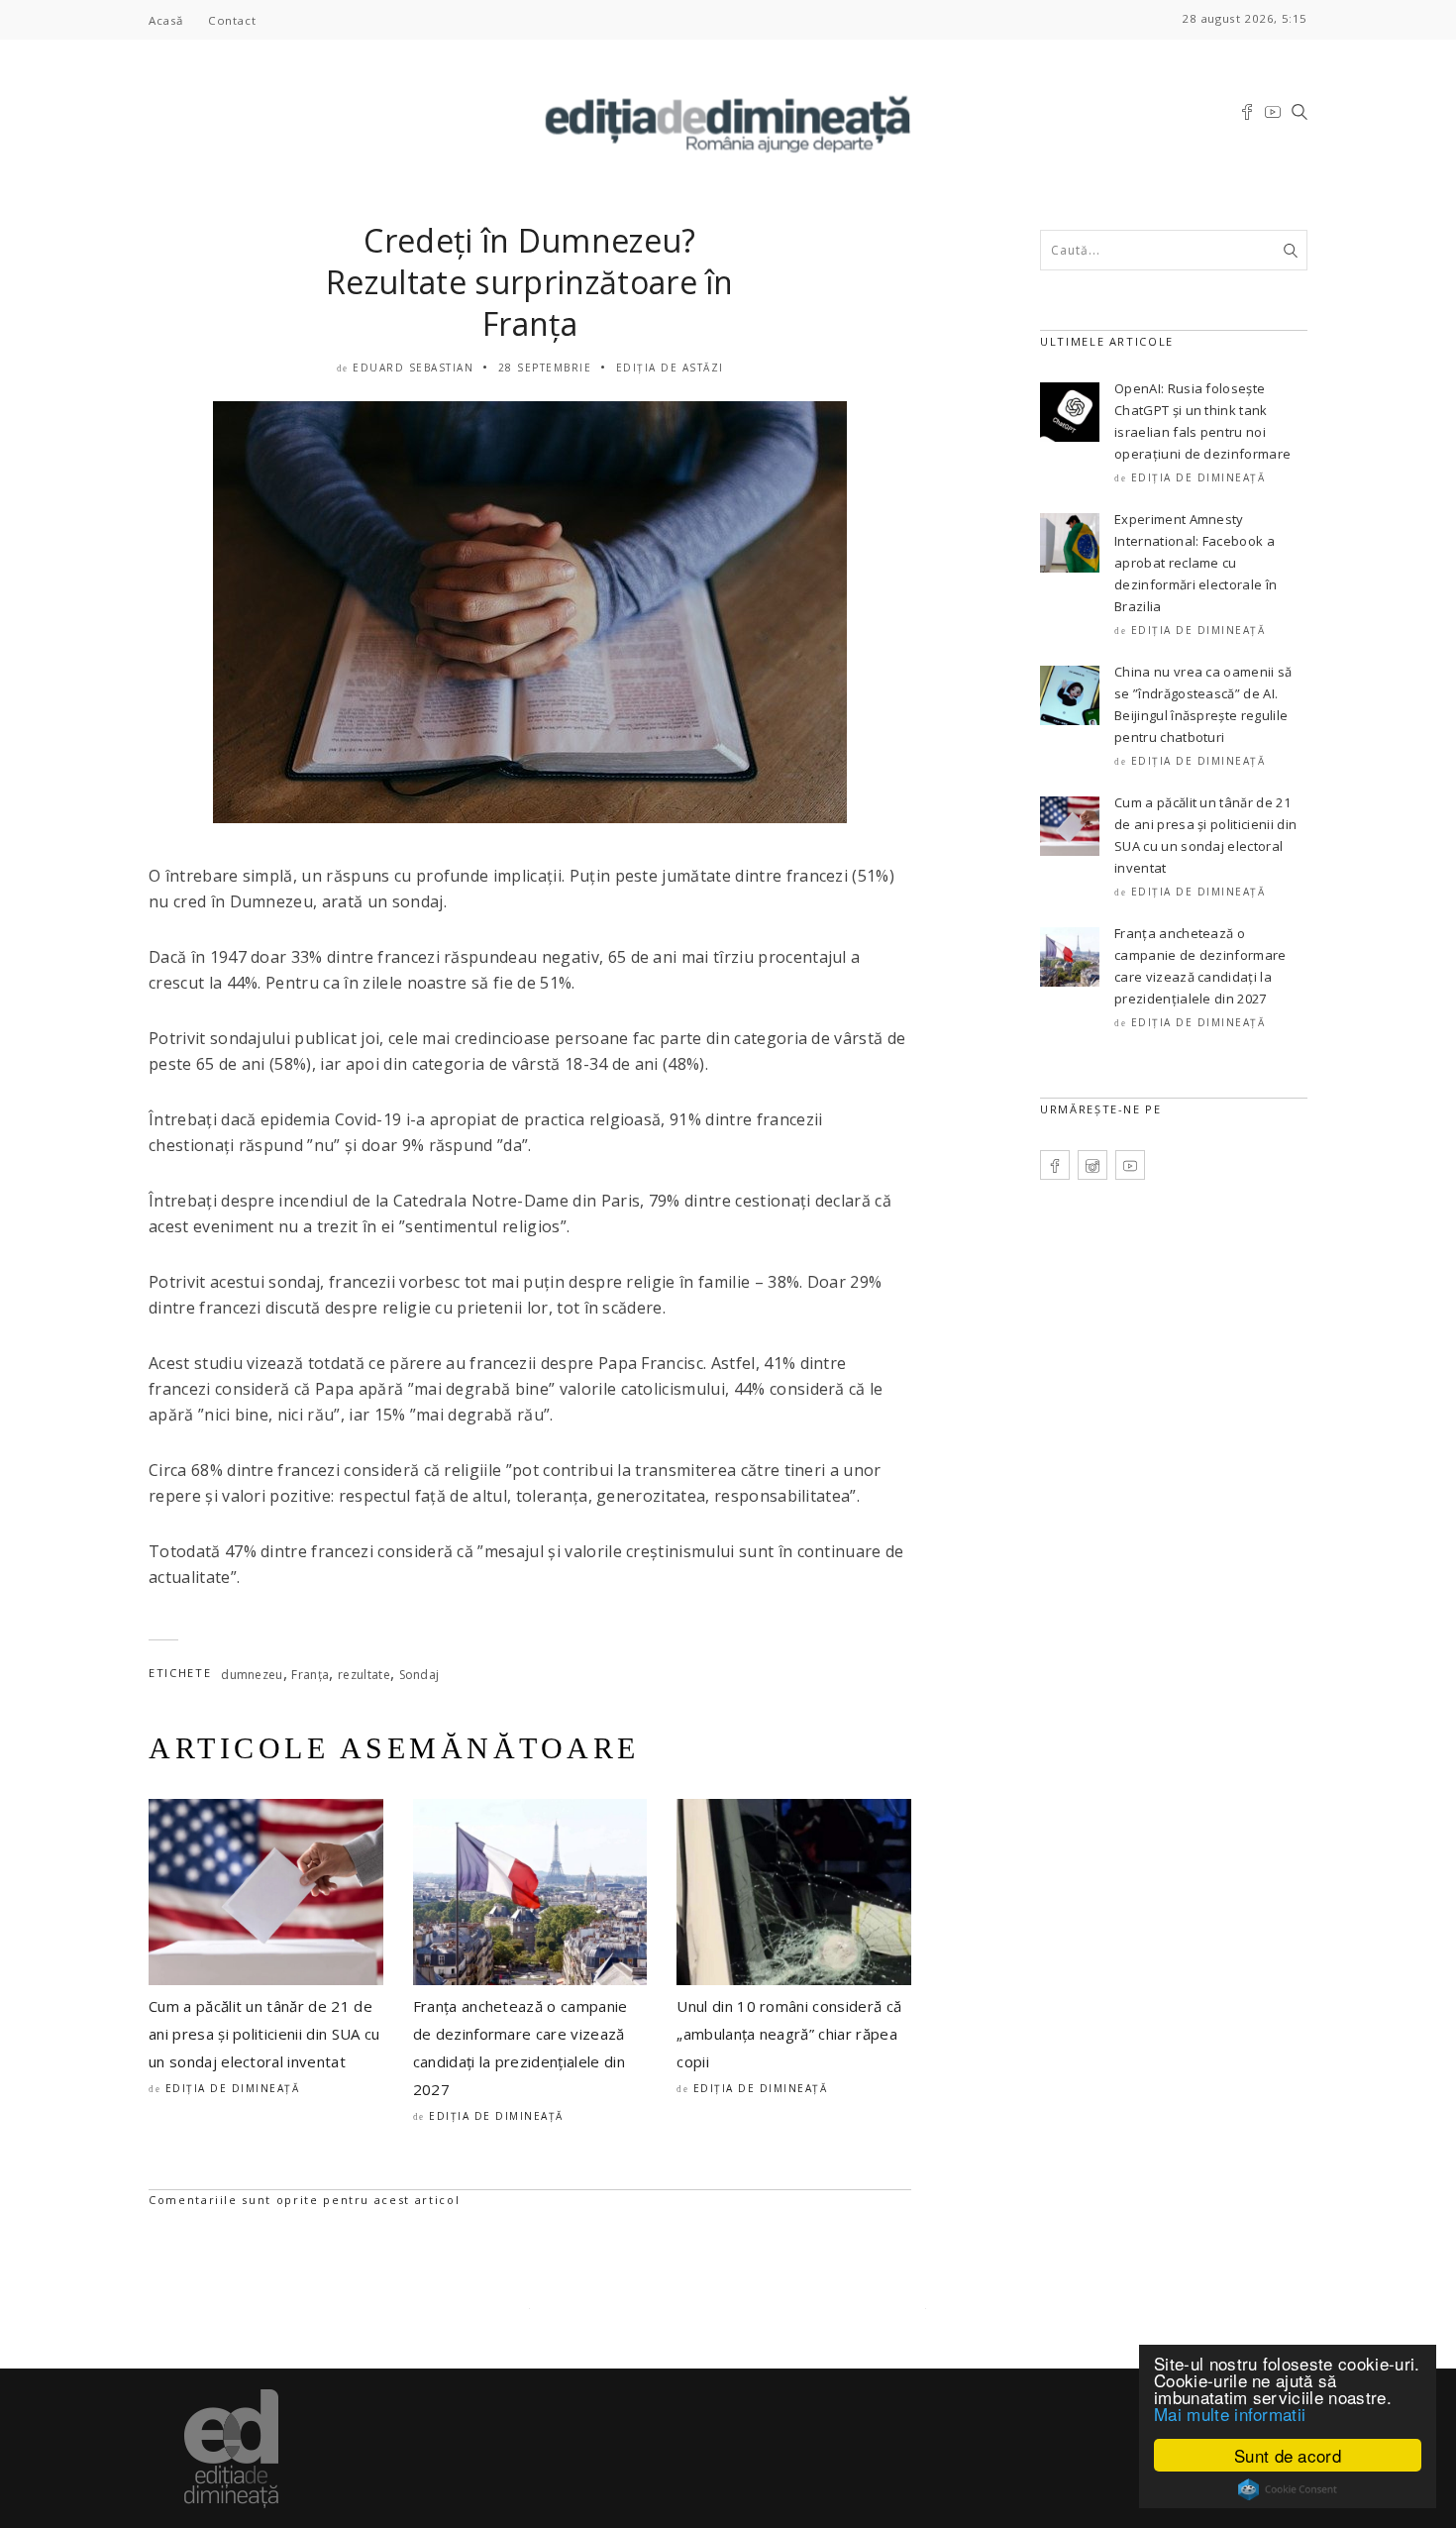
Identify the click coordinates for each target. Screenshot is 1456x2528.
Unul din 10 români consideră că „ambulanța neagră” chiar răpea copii (789, 2034)
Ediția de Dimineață (233, 2088)
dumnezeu (252, 1675)
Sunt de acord (1288, 2455)
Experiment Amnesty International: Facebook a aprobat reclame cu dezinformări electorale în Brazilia (1196, 563)
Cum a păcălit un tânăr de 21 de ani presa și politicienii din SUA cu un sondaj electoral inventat (264, 2034)
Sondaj (419, 1675)
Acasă (166, 20)
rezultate (364, 1675)
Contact (232, 20)
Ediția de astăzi (670, 368)
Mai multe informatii (1230, 2414)
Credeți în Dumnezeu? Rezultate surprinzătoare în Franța (530, 282)
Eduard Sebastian (413, 368)
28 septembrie (545, 368)
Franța (310, 1675)
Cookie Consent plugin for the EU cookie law (1288, 2489)
